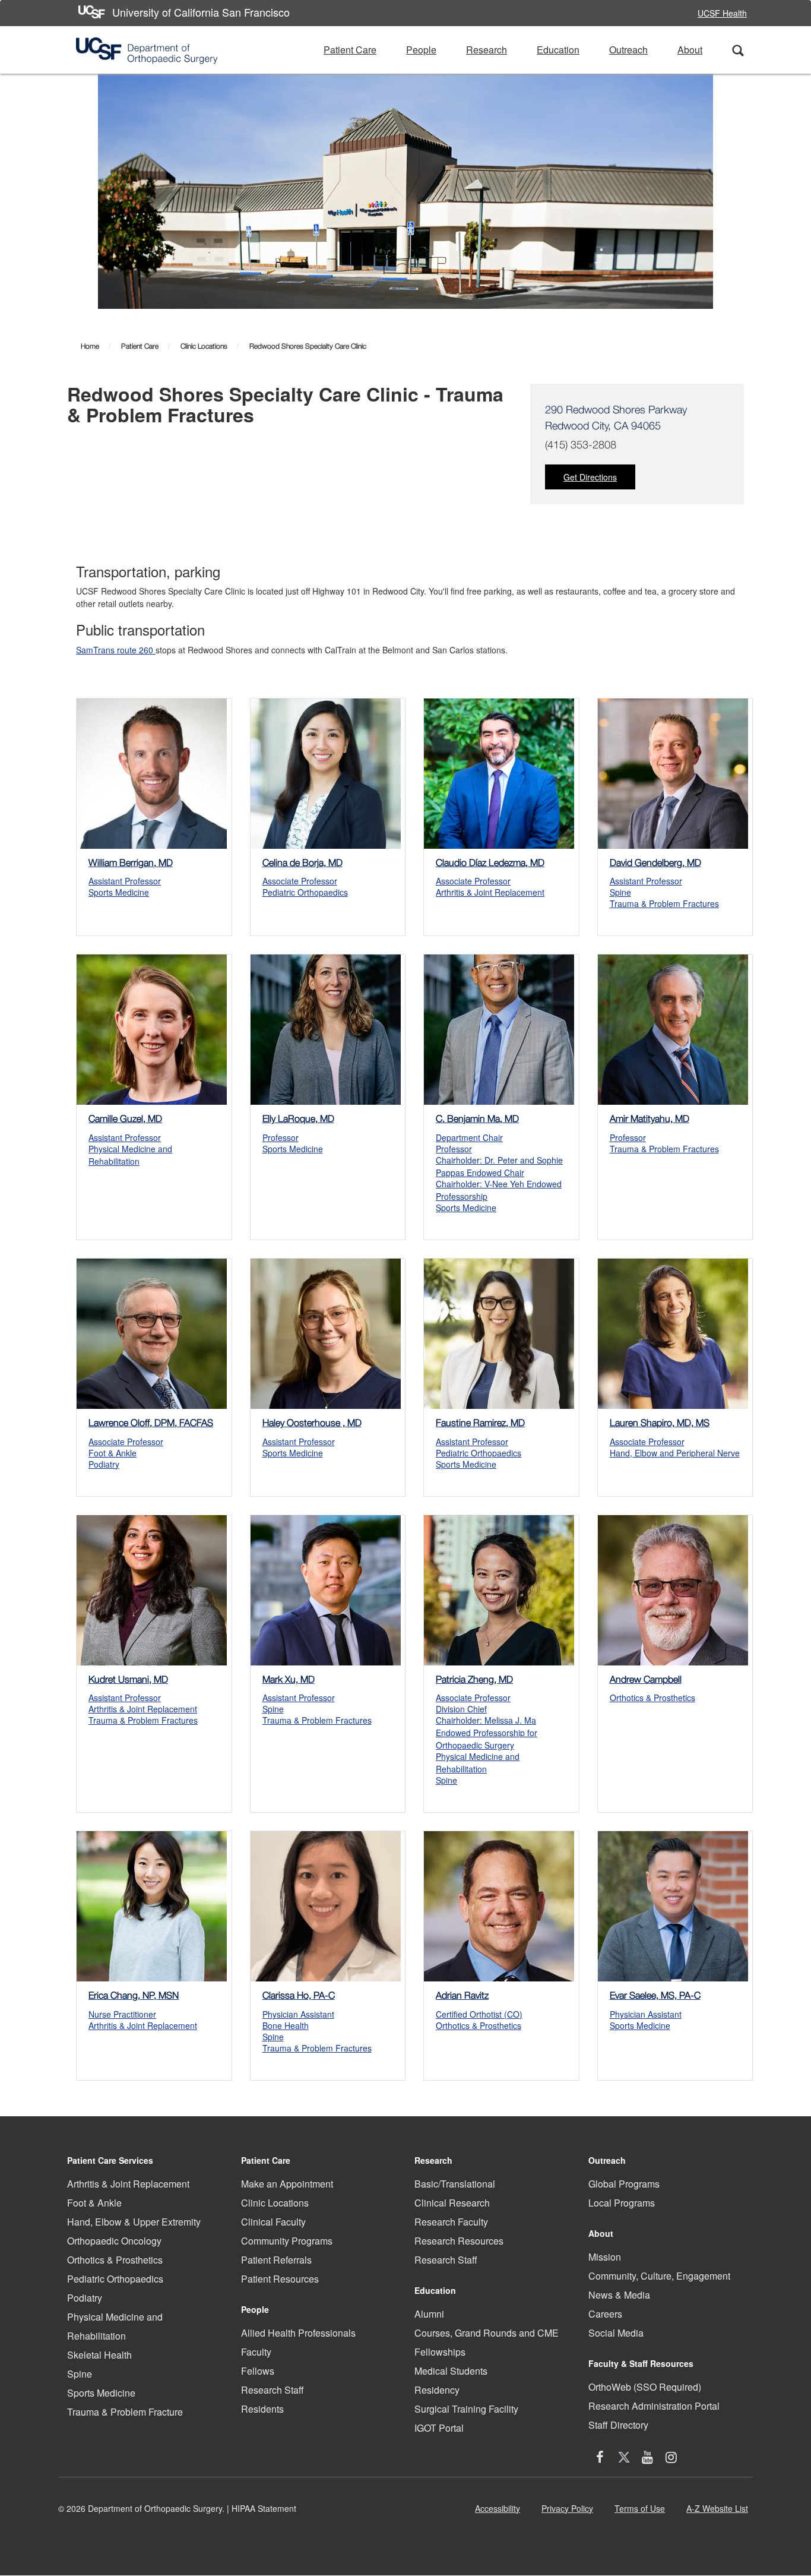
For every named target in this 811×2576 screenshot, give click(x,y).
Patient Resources (280, 2279)
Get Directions (590, 477)
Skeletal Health (99, 2355)
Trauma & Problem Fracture (125, 2412)
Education (558, 50)
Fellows (258, 2371)
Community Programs (287, 2241)
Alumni (429, 2314)
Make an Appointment (287, 2184)
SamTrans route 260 (116, 650)
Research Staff (273, 2390)
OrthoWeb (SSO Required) (645, 2387)
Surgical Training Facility (466, 2409)
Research (487, 50)
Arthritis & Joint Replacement (128, 2184)
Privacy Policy (570, 2512)
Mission (605, 2257)
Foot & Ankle (94, 2203)
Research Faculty (451, 2222)
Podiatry (85, 2298)
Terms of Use (642, 2512)
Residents (262, 2409)
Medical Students (451, 2371)
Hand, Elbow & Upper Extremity (134, 2222)
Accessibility (500, 2512)
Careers (605, 2314)
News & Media (619, 2295)
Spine (80, 2374)
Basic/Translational (455, 2184)
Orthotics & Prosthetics (115, 2260)
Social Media (616, 2333)
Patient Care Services (110, 2160)
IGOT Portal (439, 2428)
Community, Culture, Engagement (659, 2276)
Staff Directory (618, 2425)
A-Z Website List (720, 2512)
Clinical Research (452, 2203)
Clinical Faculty (273, 2222)
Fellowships (440, 2352)
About (690, 50)
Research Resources (459, 2241)
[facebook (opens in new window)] (600, 2459)
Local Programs (622, 2203)
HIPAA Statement (264, 2508)
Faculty (256, 2352)
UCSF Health (722, 13)
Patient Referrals (276, 2260)
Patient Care (350, 50)
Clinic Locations (204, 346)
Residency (437, 2390)
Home (90, 346)
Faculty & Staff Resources (641, 2363)
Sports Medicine (101, 2393)
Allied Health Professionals (298, 2333)
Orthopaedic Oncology (114, 2241)
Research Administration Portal (654, 2406)
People (421, 50)
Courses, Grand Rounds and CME (487, 2333)
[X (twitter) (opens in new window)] (624, 2459)
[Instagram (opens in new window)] (671, 2459)
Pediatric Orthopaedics (115, 2279)
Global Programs (624, 2184)
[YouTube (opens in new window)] (648, 2459)
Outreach (628, 50)
